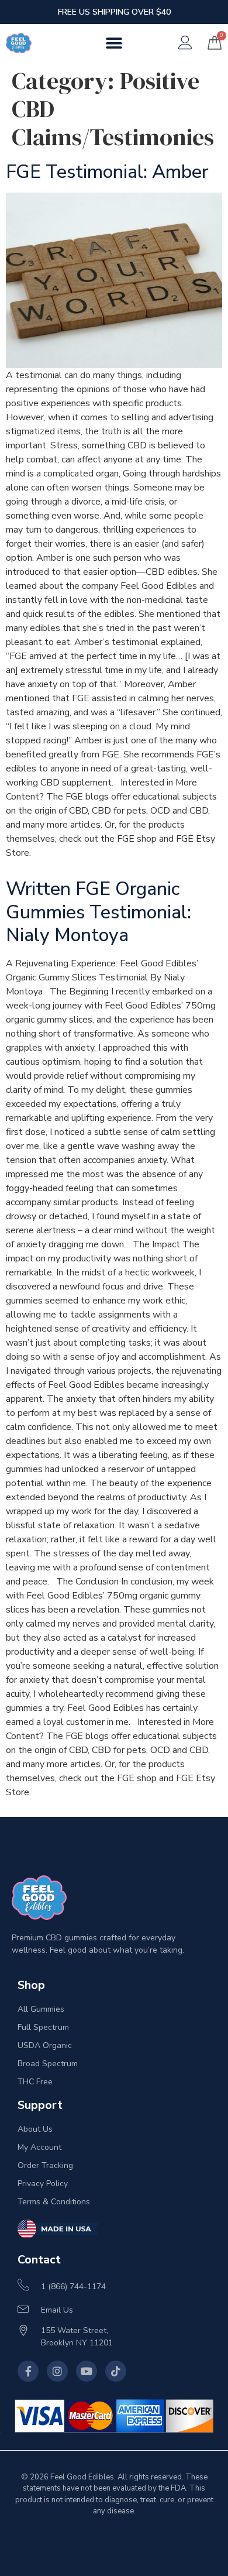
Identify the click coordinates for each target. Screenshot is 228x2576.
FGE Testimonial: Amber (107, 172)
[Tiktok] (116, 2371)
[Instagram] (57, 2371)
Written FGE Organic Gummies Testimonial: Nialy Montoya (99, 912)
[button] (114, 43)
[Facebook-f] (28, 2371)
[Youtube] (87, 2371)
